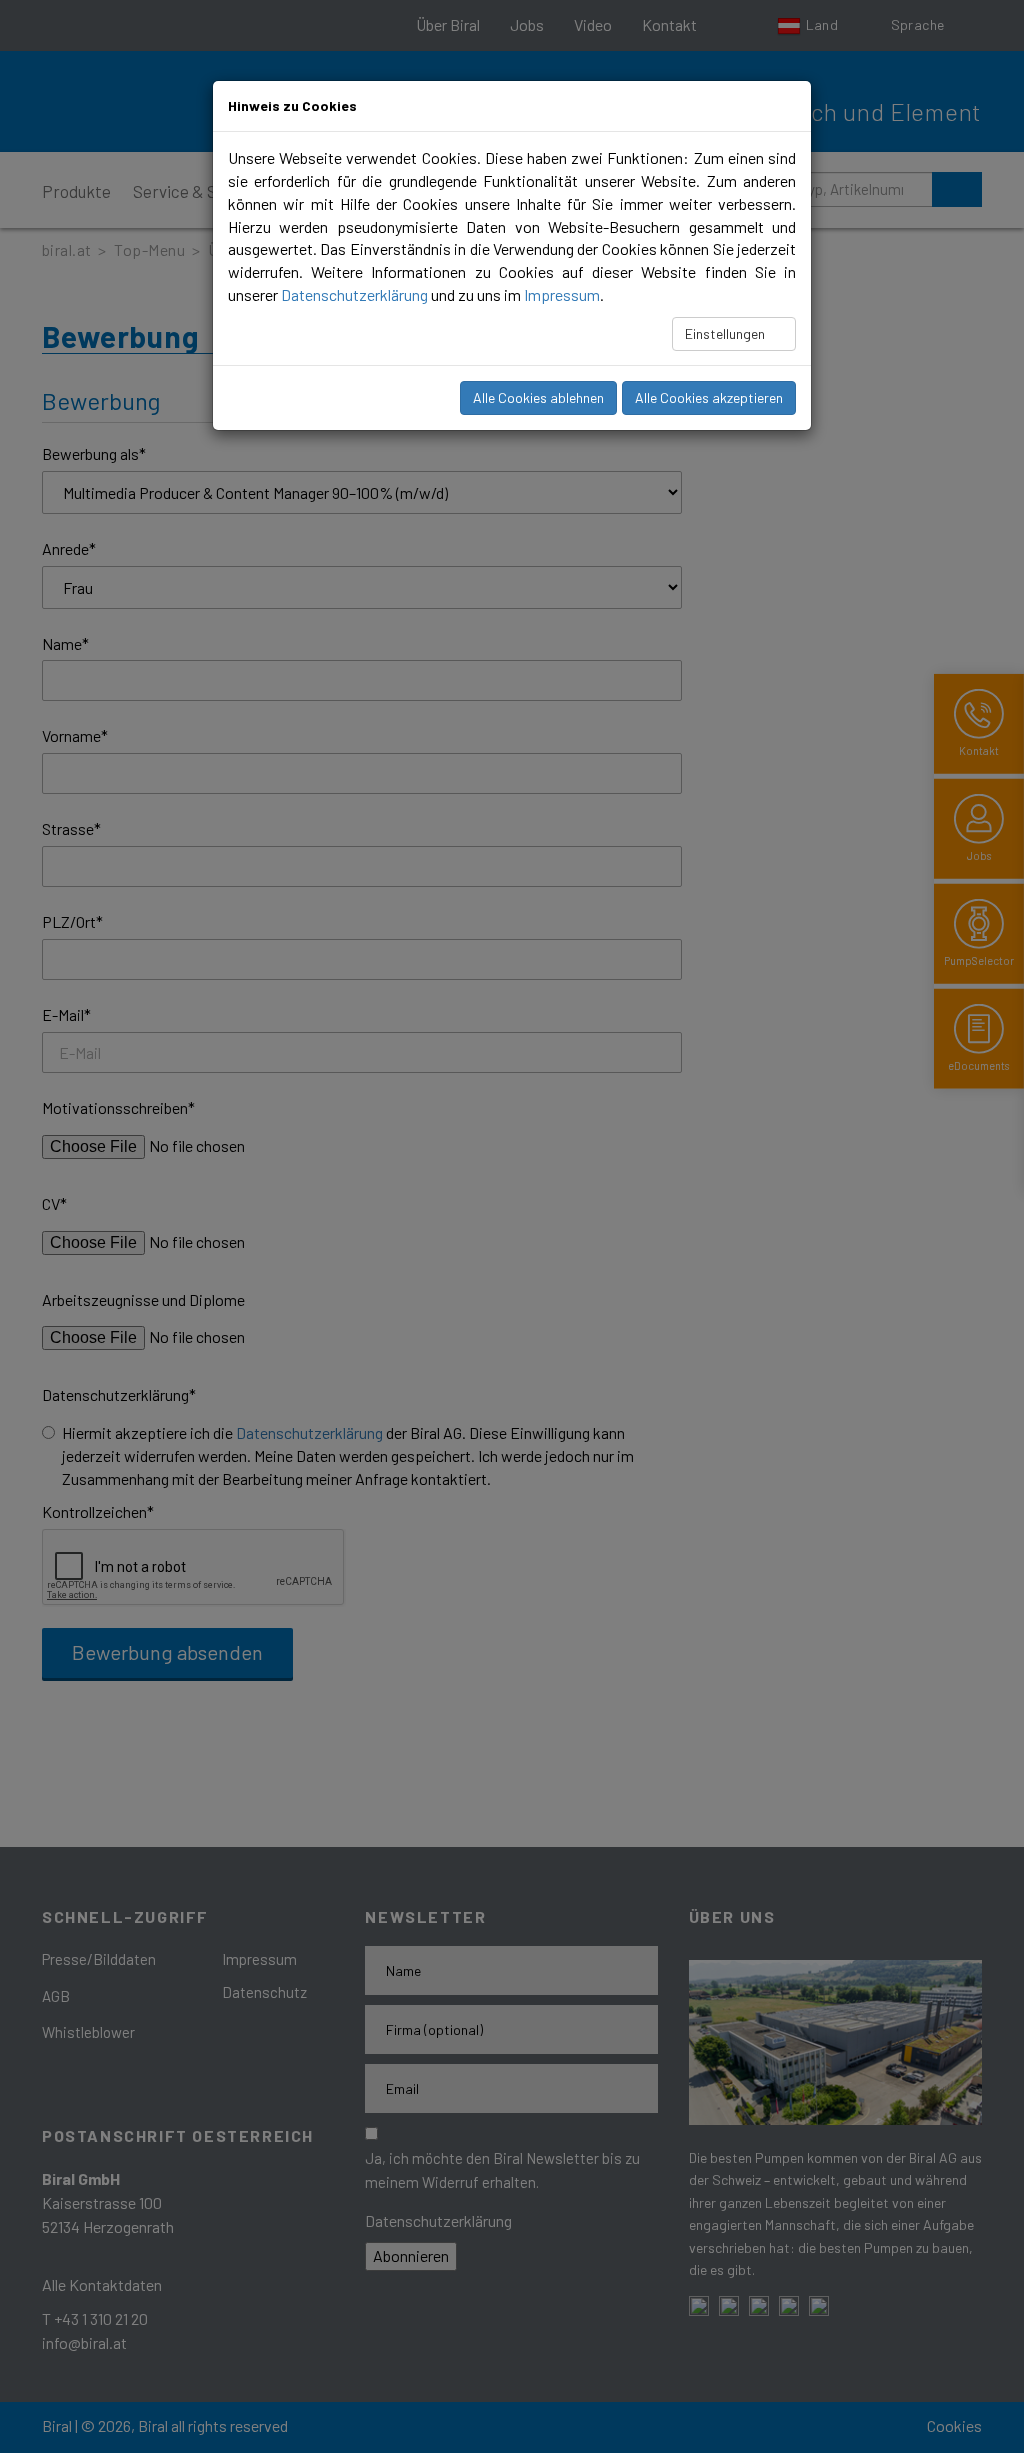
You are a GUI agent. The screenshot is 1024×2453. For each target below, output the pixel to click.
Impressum (562, 294)
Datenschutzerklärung (354, 294)
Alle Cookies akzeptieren (709, 397)
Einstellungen (726, 333)
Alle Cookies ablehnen (538, 397)
